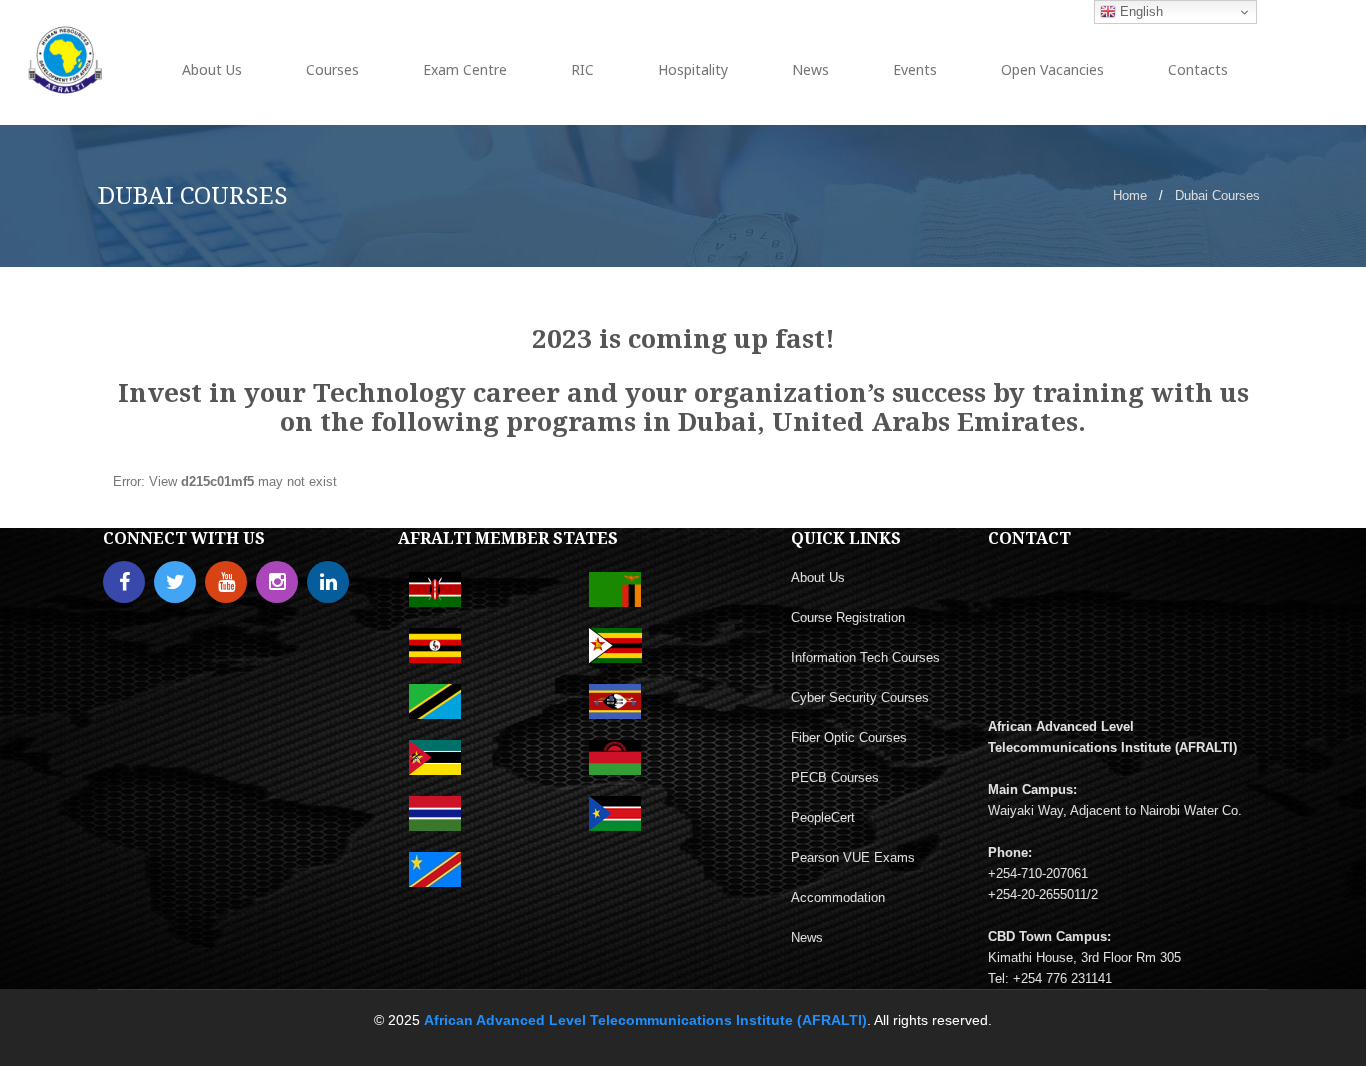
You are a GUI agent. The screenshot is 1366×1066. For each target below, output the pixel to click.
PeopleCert (823, 817)
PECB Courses (835, 777)
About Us (818, 577)
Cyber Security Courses (860, 697)
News (807, 937)
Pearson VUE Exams (853, 857)
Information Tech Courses (865, 657)
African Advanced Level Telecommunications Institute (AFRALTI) (645, 1020)
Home (1130, 195)
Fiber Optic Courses (849, 737)
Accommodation (838, 897)
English (1139, 11)
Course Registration (848, 617)
